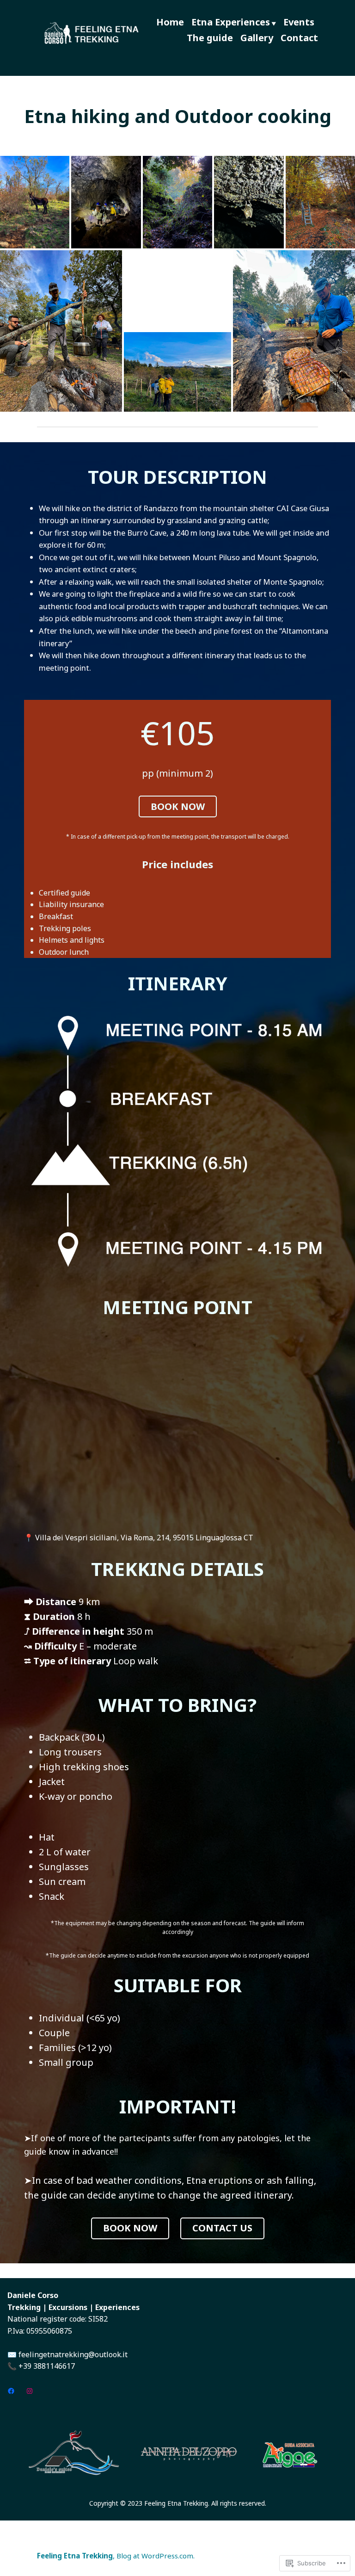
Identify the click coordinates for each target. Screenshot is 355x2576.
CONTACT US (222, 2228)
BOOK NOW (178, 806)
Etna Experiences (231, 22)
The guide (210, 38)
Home (170, 22)
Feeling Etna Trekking (75, 2556)
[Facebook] (11, 2391)
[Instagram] (30, 2391)
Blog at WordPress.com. (156, 2556)
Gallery (257, 38)
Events (299, 22)
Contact (299, 38)
